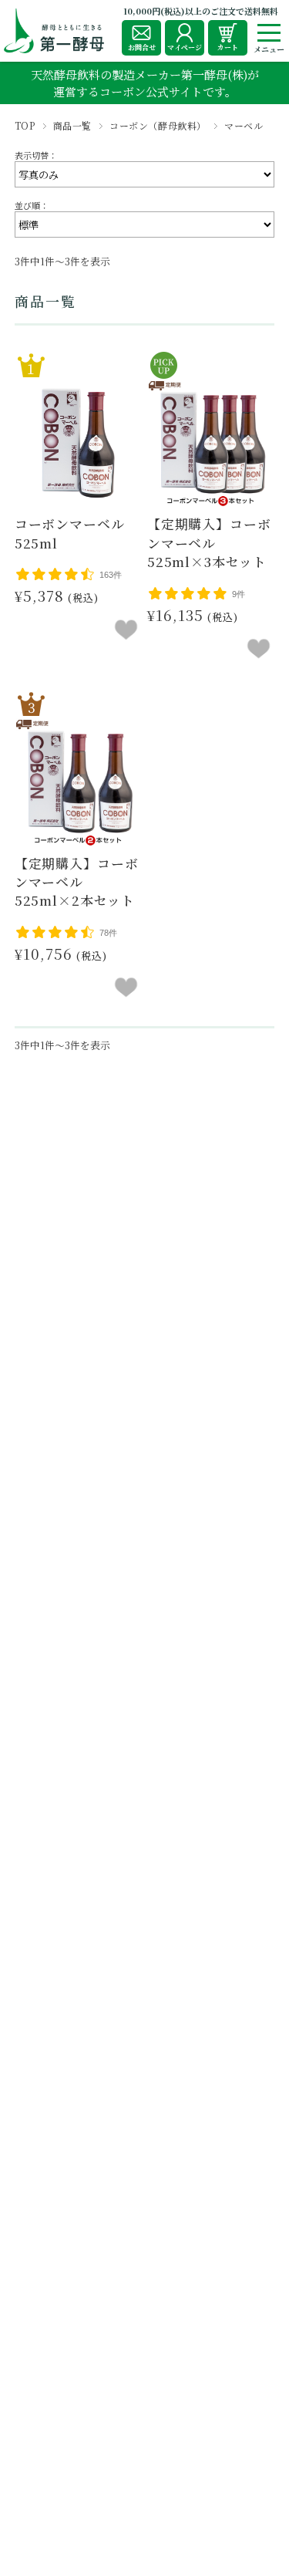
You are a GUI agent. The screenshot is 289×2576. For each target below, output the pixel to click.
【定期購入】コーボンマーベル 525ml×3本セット (209, 543)
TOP (25, 125)
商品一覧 (72, 125)
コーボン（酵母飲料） (158, 125)
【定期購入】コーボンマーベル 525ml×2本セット (77, 882)
